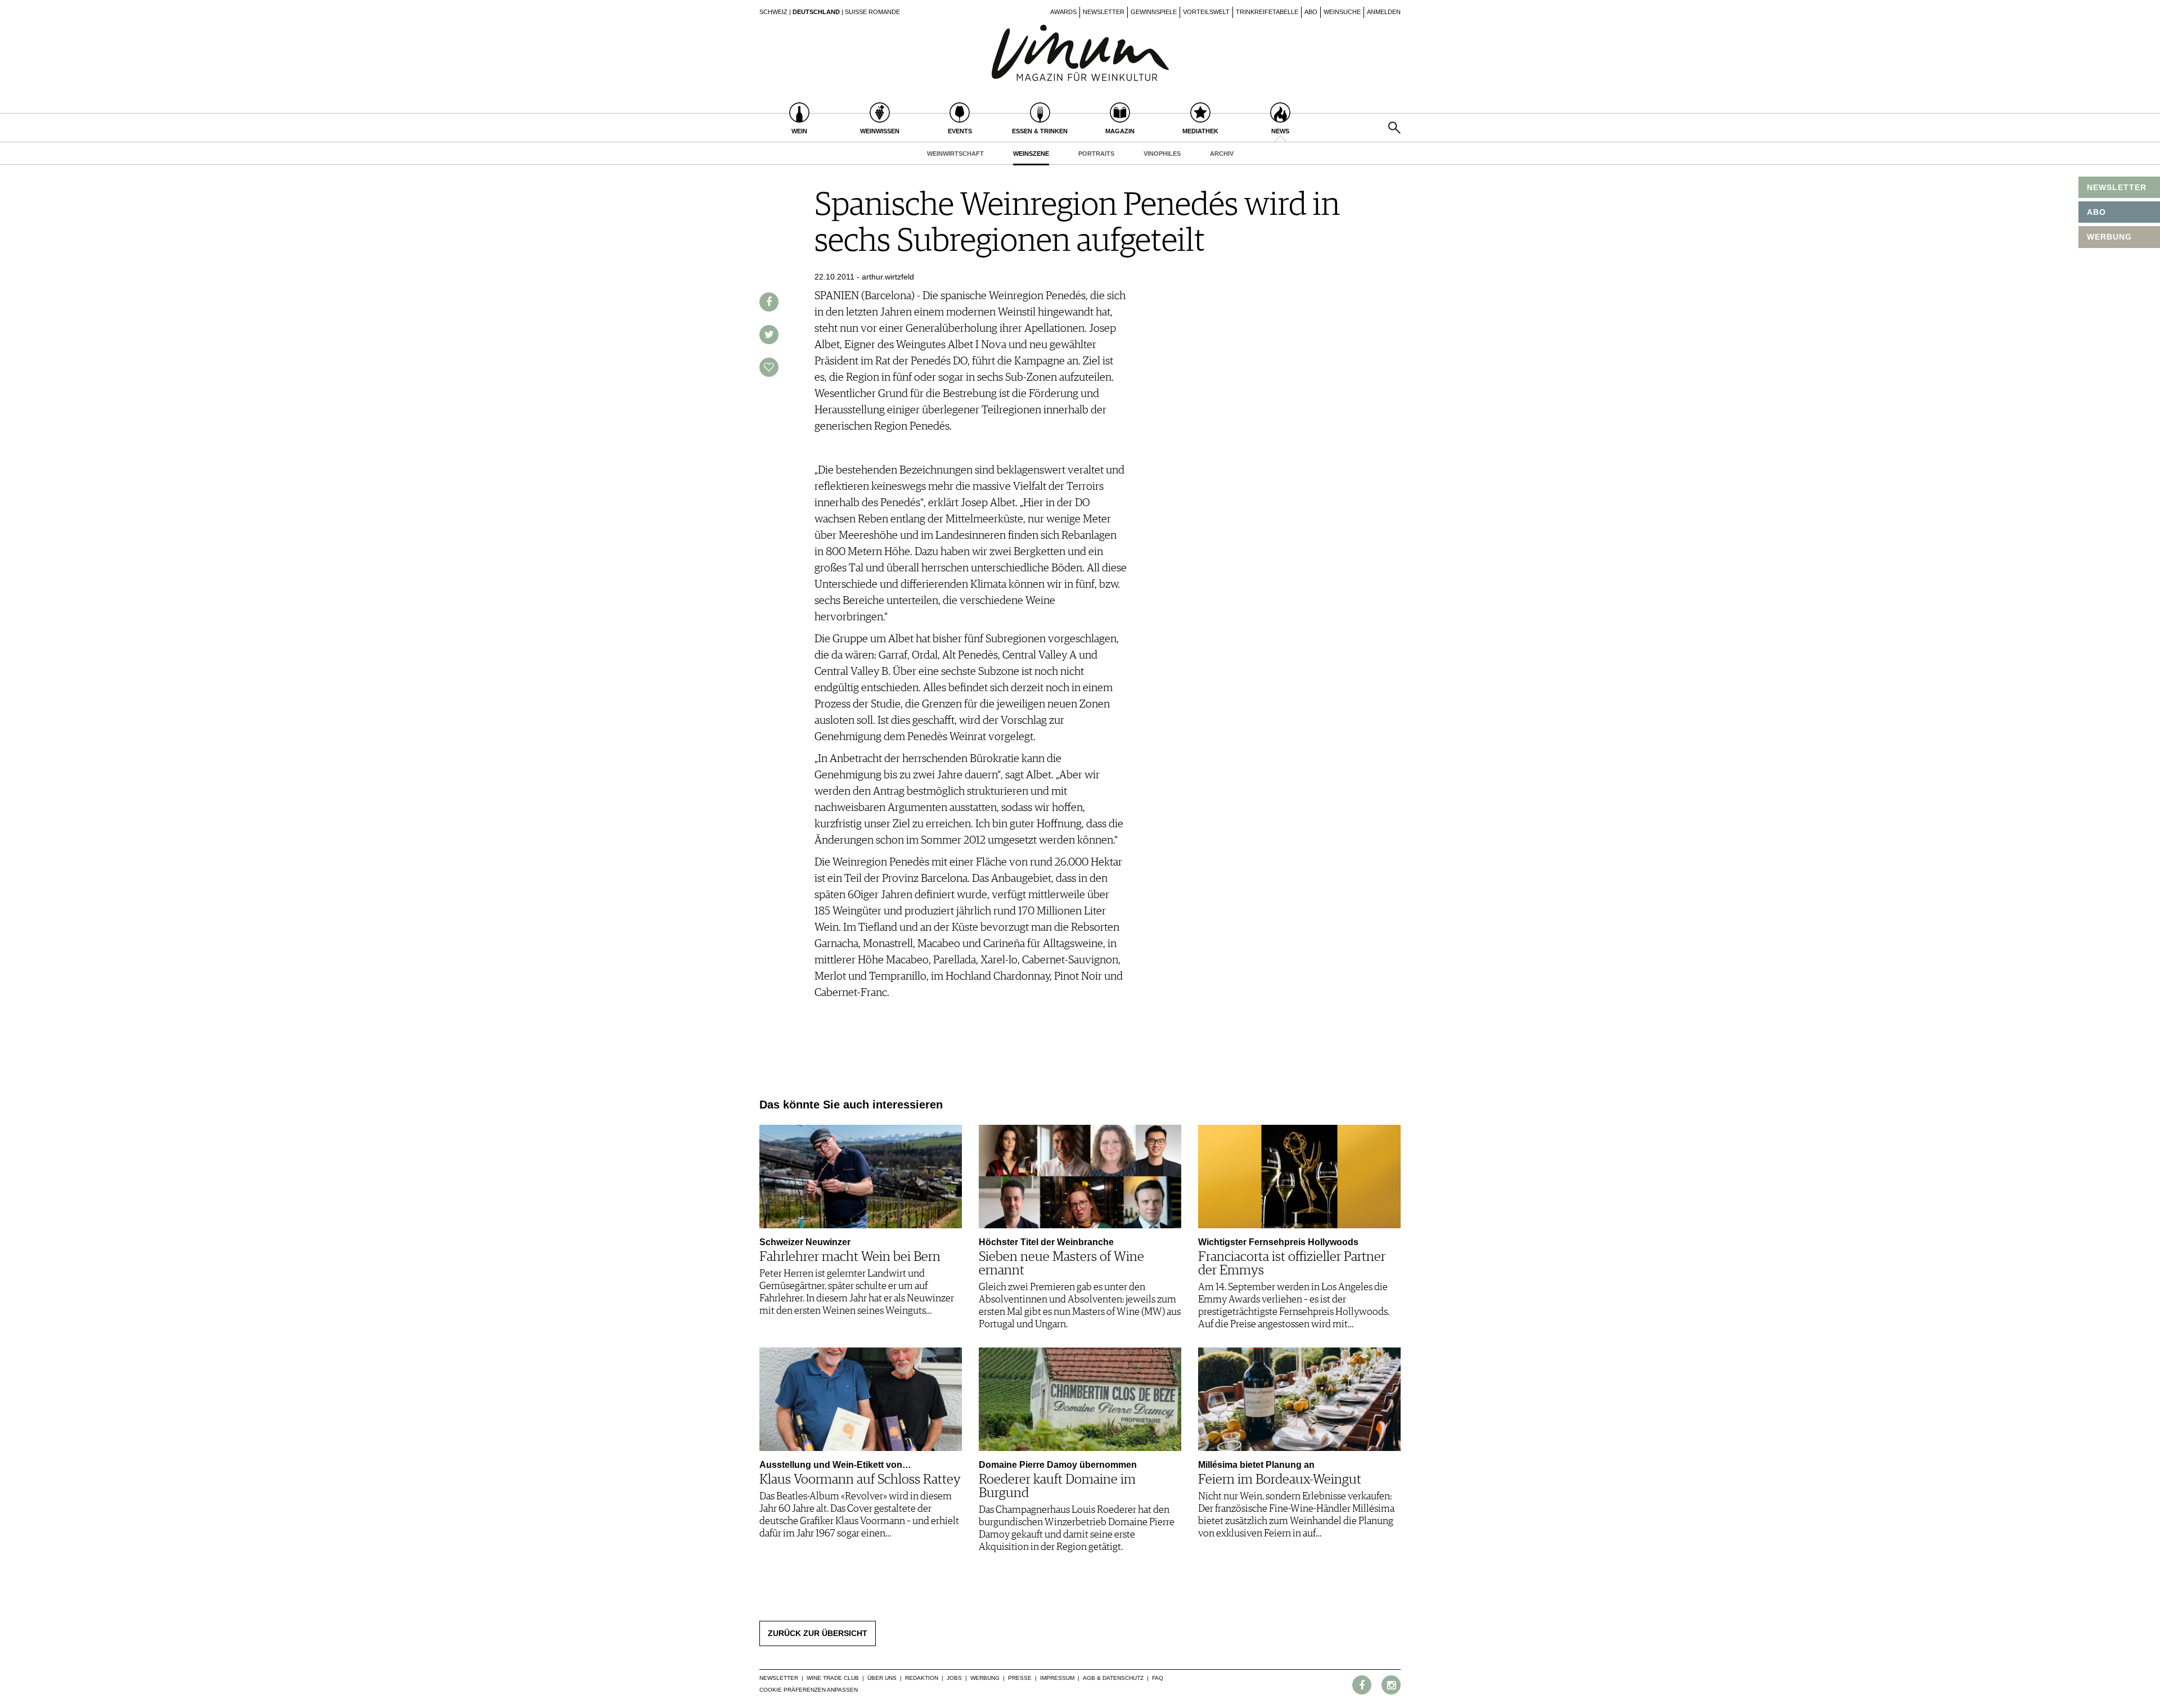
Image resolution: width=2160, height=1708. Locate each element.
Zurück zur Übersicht (818, 1633)
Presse (1020, 1678)
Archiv (1222, 154)
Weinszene (1031, 154)
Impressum (1057, 1678)
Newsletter (1104, 12)
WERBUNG (2109, 237)
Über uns (882, 1678)
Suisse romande (872, 12)
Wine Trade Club (833, 1678)
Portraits (1096, 154)
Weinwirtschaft (955, 154)
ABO (2096, 212)
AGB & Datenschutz (1113, 1678)
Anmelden (1384, 12)
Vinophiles (1162, 154)
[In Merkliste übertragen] (769, 367)
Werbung (985, 1678)
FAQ (1158, 1678)
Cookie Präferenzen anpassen (809, 1690)
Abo (1311, 12)
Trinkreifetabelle (1267, 12)
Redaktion (922, 1678)
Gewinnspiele (1154, 12)
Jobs (954, 1678)
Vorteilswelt (1206, 12)
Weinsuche (1342, 12)
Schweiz (773, 12)
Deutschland (816, 12)
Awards (1063, 12)
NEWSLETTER (2117, 187)
